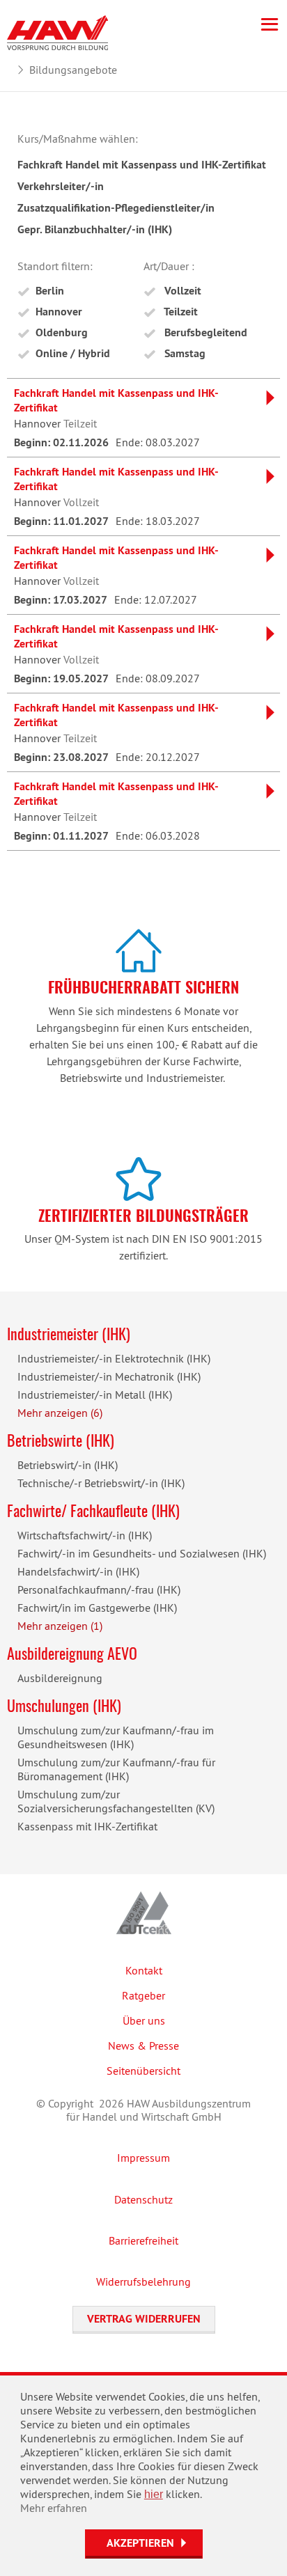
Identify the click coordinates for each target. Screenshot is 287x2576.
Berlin (50, 291)
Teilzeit (180, 312)
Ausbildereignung (60, 1678)
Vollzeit (181, 291)
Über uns (144, 2020)
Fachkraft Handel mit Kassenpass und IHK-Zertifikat (142, 165)
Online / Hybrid (73, 353)
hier (154, 2494)
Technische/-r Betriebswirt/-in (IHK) (101, 1483)
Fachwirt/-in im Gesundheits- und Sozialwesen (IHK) (142, 1553)
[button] (144, 2544)
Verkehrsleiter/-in (61, 186)
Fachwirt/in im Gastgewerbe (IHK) (97, 1608)
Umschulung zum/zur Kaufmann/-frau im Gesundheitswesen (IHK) (116, 1737)
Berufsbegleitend (204, 332)
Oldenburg (62, 332)
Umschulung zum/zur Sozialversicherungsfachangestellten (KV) (116, 1801)
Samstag (184, 353)
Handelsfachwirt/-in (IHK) (78, 1571)
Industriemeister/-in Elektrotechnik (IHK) (114, 1358)
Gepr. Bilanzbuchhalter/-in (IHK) (95, 229)
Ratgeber (143, 1995)
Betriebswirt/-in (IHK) (68, 1465)
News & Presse (143, 2045)
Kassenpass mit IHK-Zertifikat (87, 1826)
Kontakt (144, 1970)
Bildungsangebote (73, 70)
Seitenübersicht (143, 2071)
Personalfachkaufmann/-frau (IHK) (99, 1589)
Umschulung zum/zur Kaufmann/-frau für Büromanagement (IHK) (116, 1769)
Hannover (59, 312)
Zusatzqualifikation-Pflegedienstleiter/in (116, 208)
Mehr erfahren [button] (54, 2508)
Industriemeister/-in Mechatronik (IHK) (109, 1376)
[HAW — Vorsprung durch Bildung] (57, 31)
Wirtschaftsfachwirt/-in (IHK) (85, 1535)
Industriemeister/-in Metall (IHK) (95, 1395)
